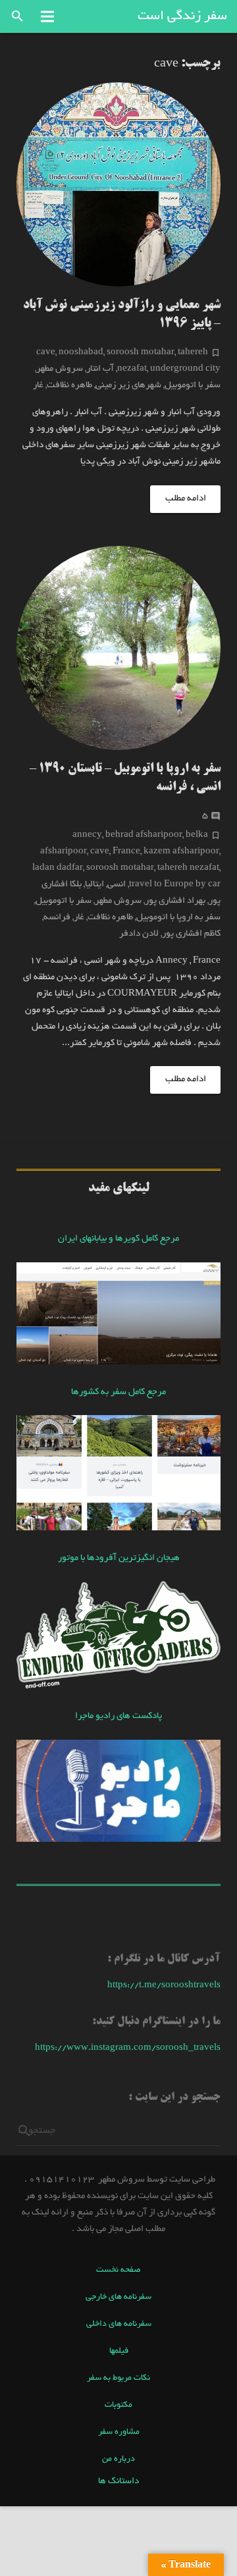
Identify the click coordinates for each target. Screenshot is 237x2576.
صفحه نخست (118, 2270)
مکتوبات (118, 2405)
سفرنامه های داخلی (119, 2324)
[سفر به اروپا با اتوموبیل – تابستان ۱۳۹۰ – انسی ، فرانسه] (118, 648)
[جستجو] (17, 16)
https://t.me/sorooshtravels (164, 1986)
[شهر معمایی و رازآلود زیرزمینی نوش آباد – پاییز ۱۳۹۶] (118, 184)
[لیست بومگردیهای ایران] (118, 1687)
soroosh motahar (141, 353)
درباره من (118, 2459)
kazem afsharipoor (181, 852)
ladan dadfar (58, 868)
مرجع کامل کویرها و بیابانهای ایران (118, 1239)
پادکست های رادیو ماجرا (118, 1716)
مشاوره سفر (119, 2432)
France (126, 852)
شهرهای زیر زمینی (128, 386)
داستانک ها (118, 2482)
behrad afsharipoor (144, 835)
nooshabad (81, 353)
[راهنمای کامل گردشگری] (118, 1529)
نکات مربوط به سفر (118, 2378)
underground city (185, 369)
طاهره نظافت (69, 386)
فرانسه (57, 918)
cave (46, 353)
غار (38, 386)
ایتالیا (94, 885)
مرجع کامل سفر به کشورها (118, 1392)
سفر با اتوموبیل (193, 386)
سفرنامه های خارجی (118, 2297)
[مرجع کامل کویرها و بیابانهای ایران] (118, 1363)
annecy (87, 835)
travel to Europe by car (175, 885)
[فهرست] (47, 16)
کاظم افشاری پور (191, 934)
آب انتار (100, 369)
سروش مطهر (60, 369)
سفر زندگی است (182, 16)
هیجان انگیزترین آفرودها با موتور (119, 1558)
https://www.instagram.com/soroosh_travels (128, 2048)
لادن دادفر (139, 934)
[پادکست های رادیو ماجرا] (118, 1840)
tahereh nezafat (188, 868)
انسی (117, 885)
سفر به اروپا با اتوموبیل (178, 918)
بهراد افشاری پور (175, 901)
